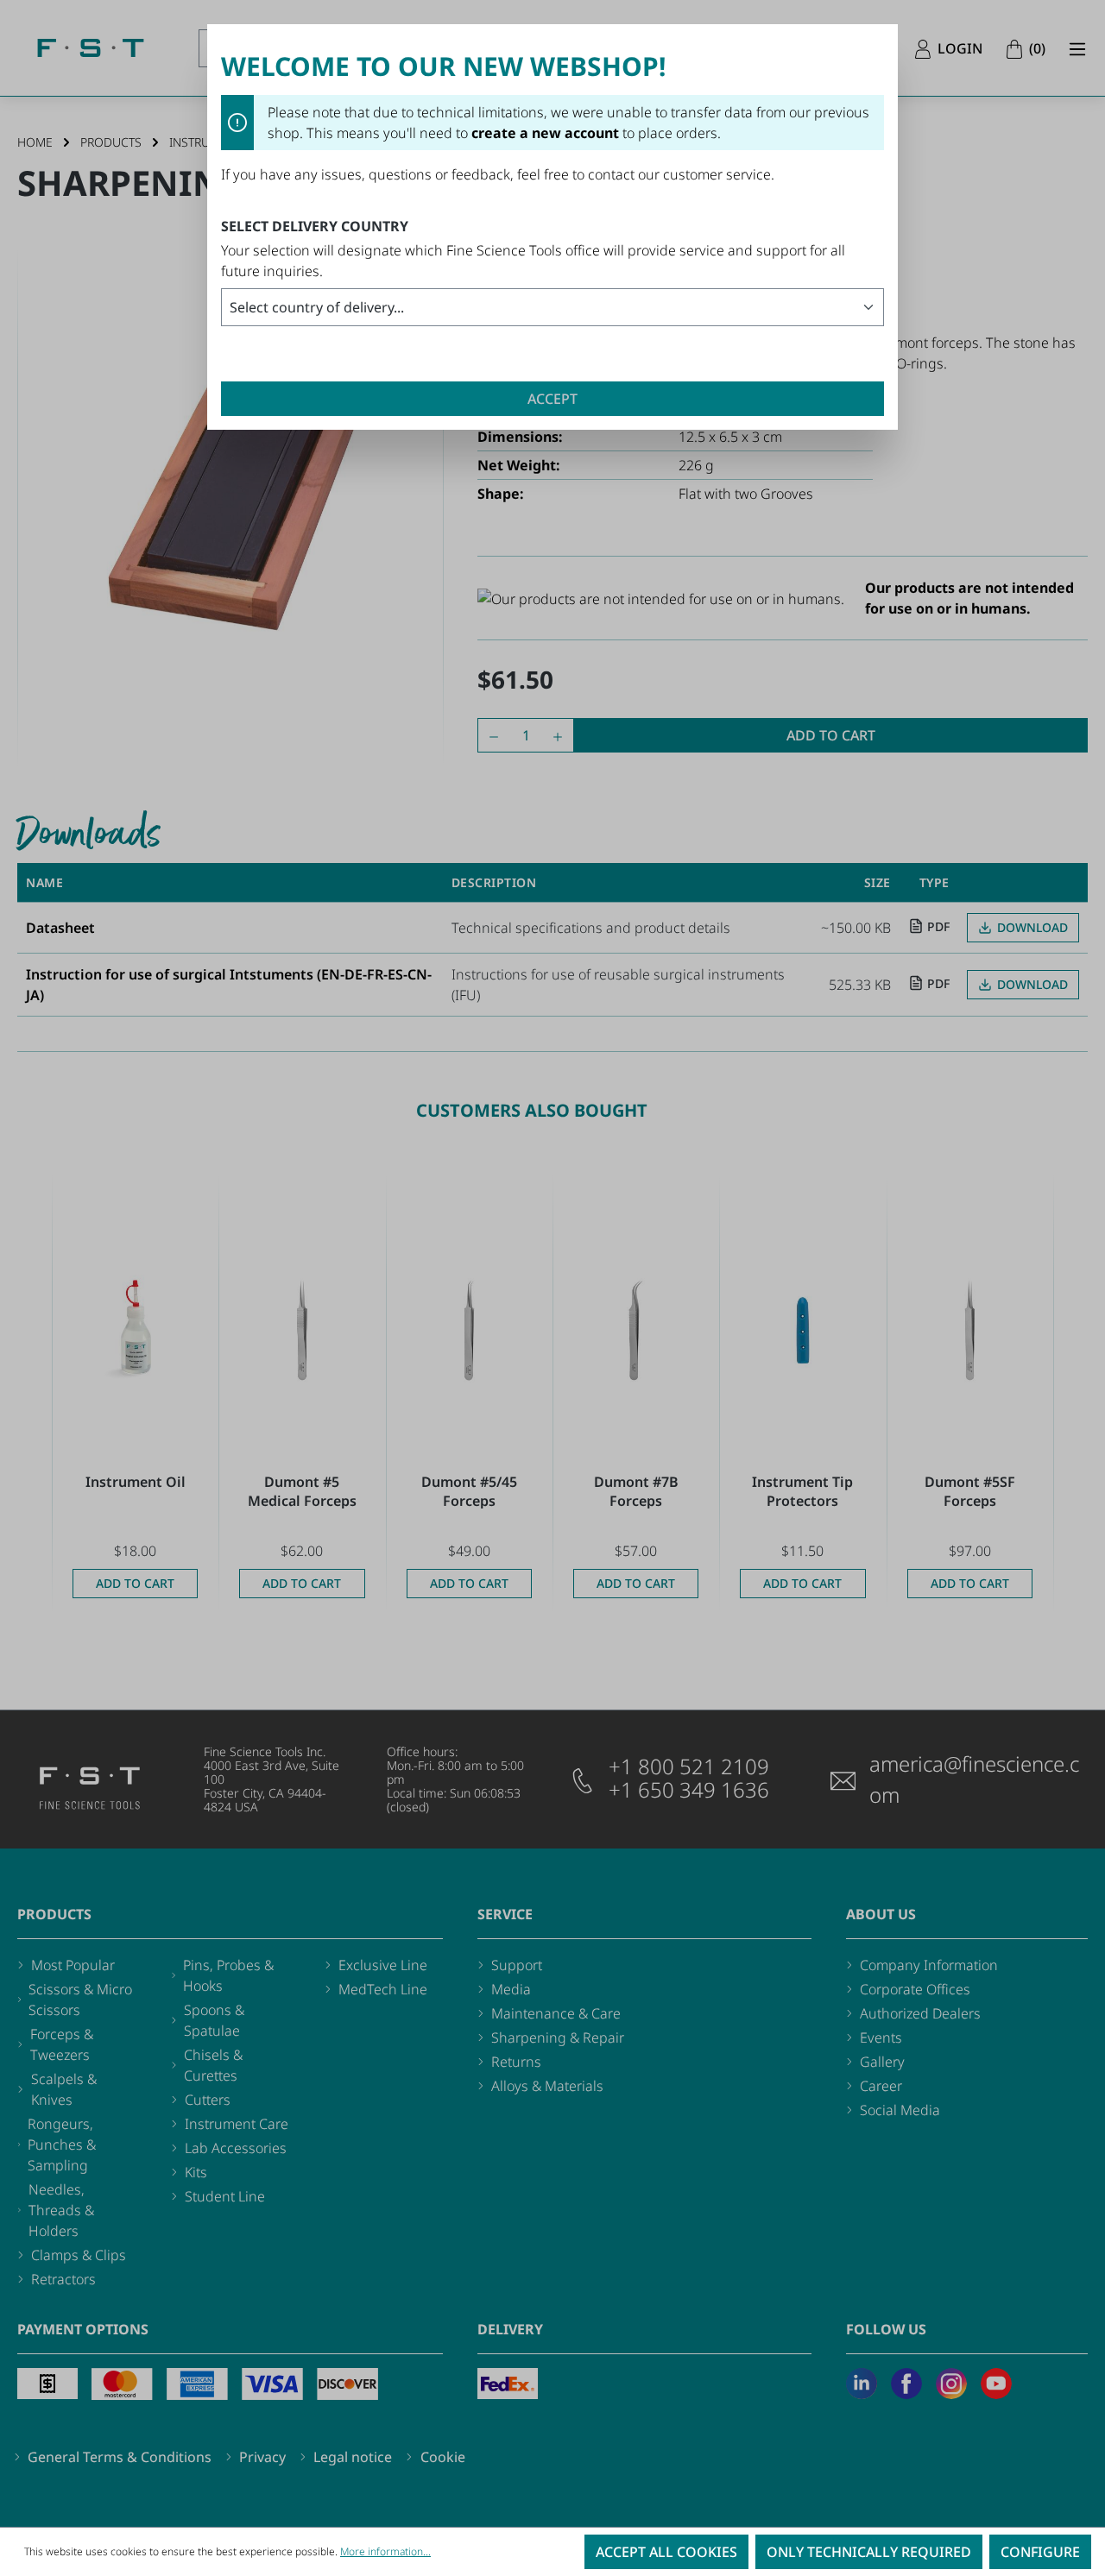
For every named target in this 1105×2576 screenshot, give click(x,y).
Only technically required (869, 2552)
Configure (1040, 2552)
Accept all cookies (666, 2552)
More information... (385, 2551)
